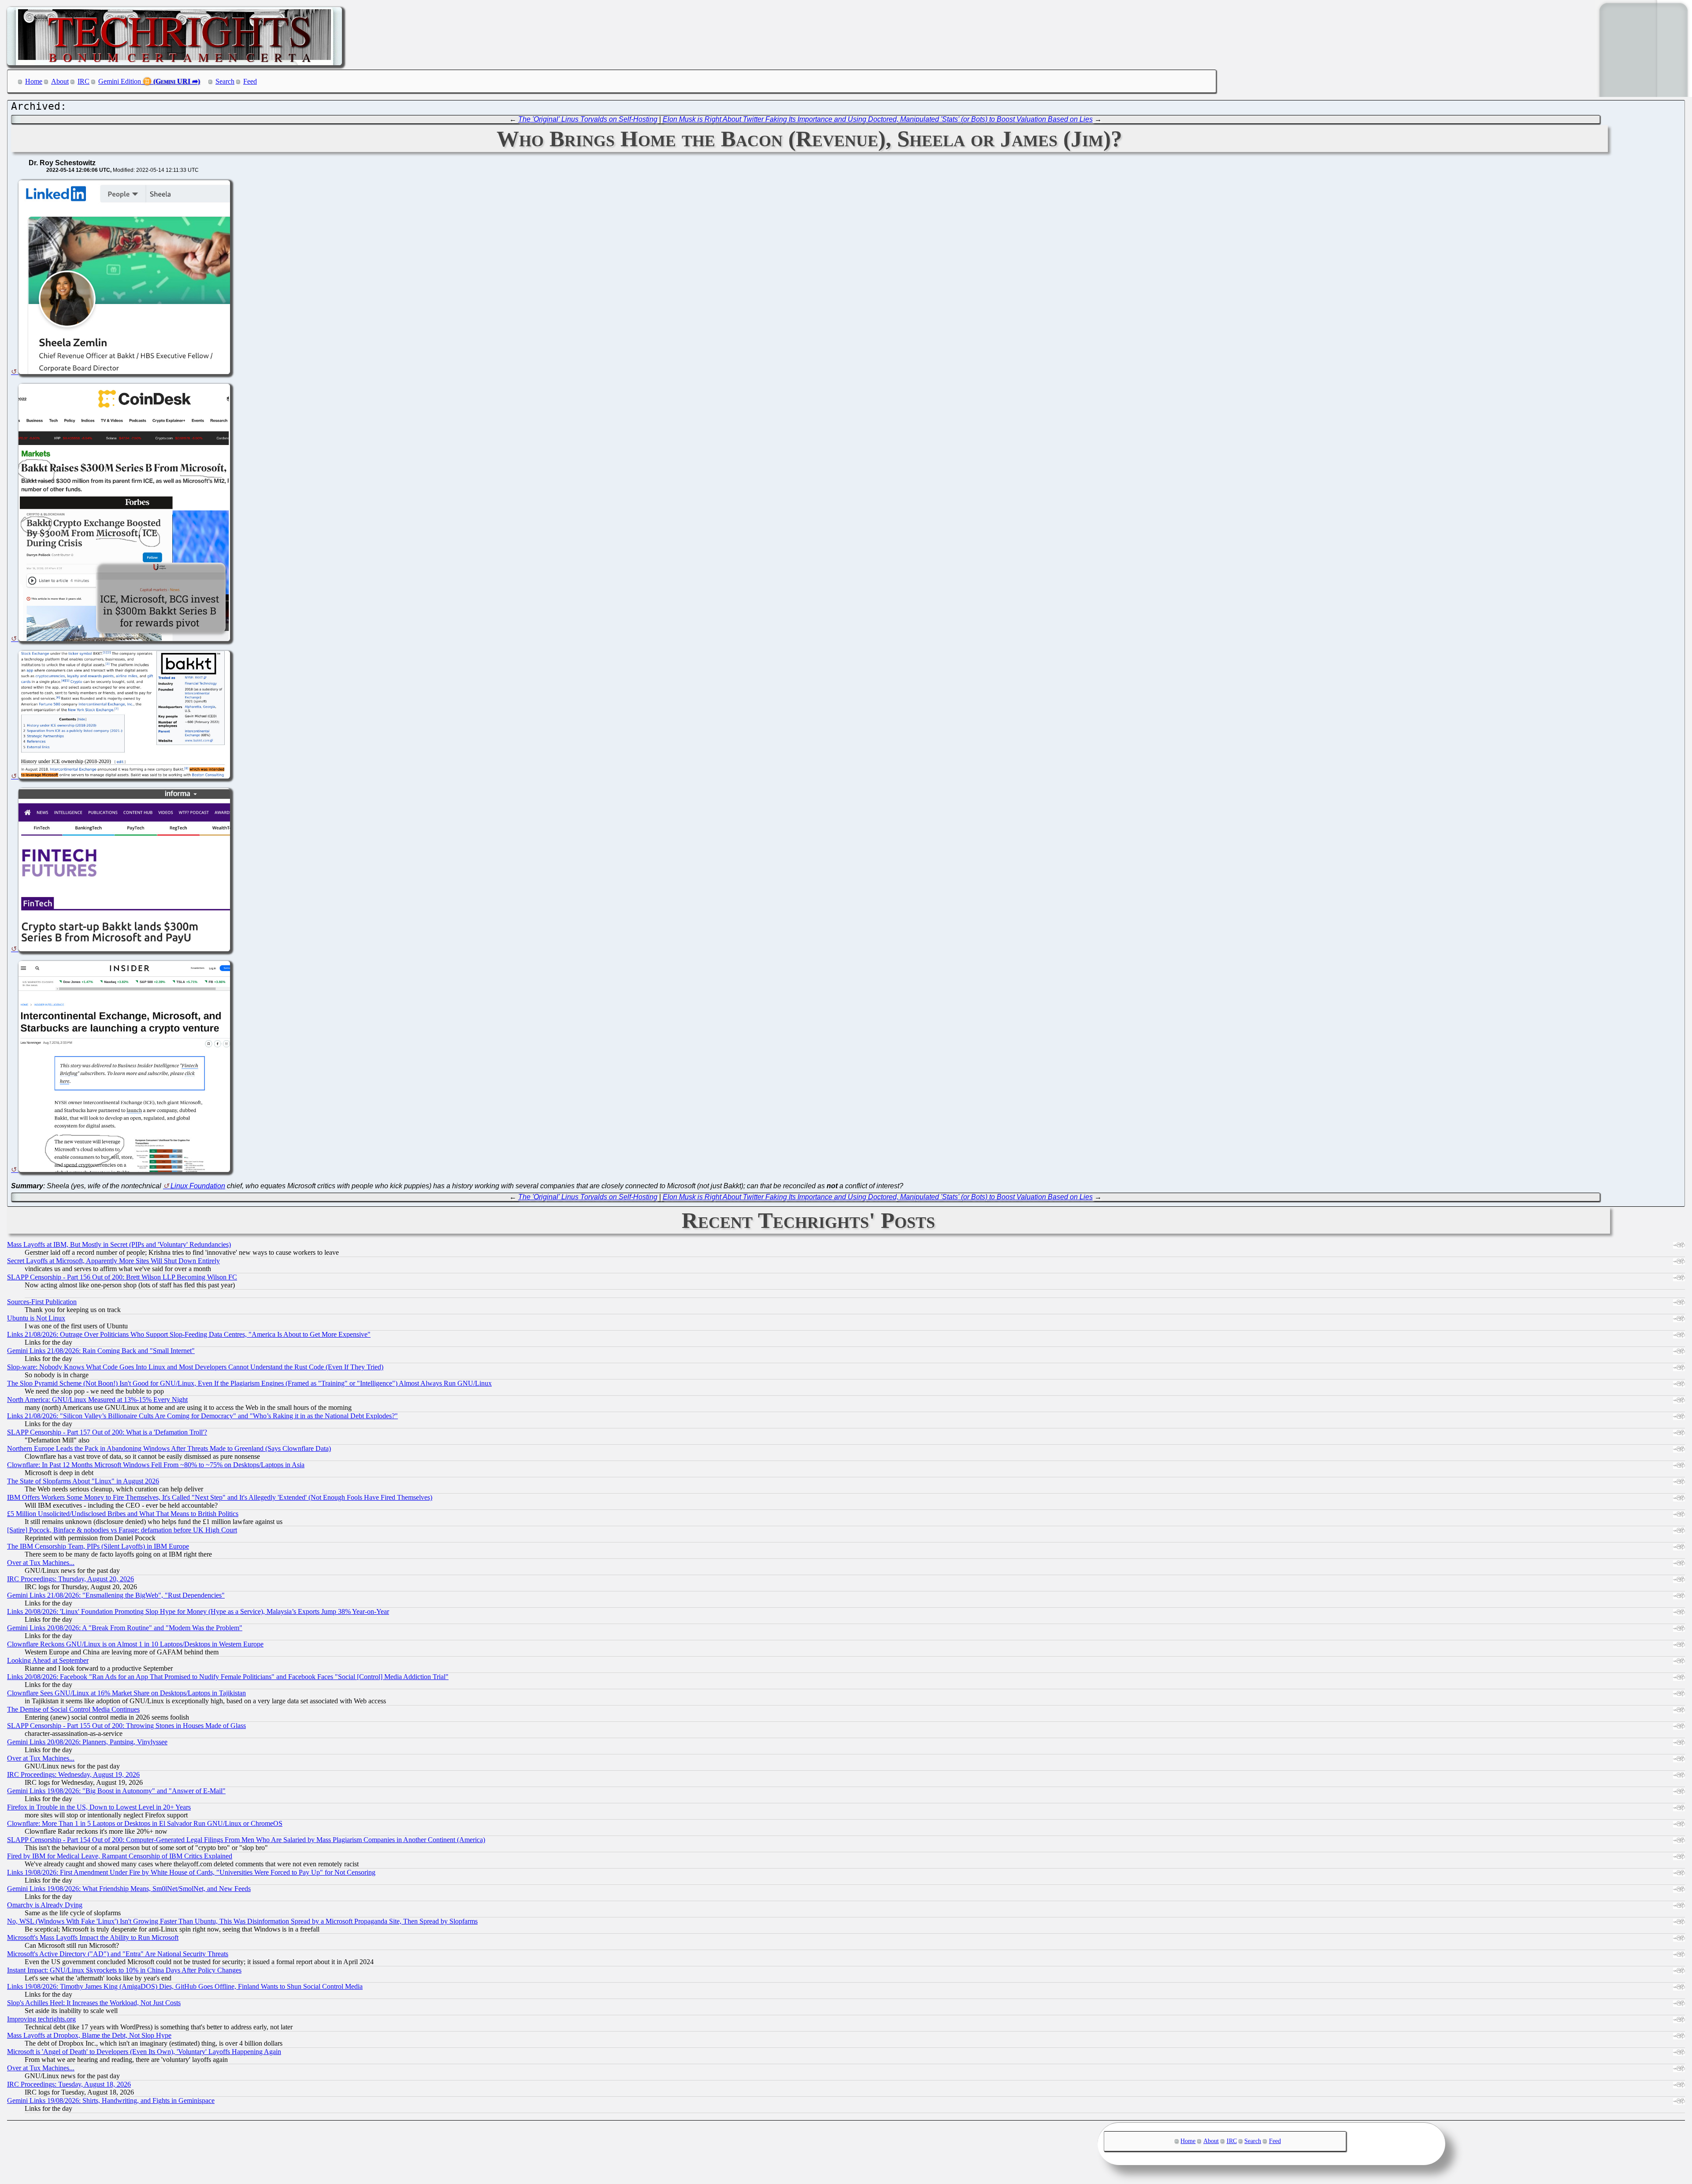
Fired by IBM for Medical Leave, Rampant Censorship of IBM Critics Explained (120, 1856)
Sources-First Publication (42, 1302)
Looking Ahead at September (48, 1660)
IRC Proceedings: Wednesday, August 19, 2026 (73, 1774)
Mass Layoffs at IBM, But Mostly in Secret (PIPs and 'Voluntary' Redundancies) (119, 1244)
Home (34, 81)
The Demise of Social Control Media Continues (73, 1709)
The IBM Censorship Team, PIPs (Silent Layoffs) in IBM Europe (98, 1546)
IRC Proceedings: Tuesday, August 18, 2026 (69, 2084)
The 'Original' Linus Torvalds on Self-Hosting (588, 119)
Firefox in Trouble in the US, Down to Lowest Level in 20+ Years (99, 1807)
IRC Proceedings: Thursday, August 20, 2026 (70, 1579)
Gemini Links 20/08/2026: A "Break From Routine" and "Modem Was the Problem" (125, 1628)
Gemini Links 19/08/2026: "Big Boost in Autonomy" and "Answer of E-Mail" (116, 1791)
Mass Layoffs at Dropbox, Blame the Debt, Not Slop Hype (89, 2035)
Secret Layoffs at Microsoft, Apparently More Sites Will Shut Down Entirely (113, 1261)
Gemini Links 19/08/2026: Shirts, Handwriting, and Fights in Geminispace (111, 2101)
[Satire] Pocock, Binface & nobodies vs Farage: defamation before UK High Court (122, 1530)
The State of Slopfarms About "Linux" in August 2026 (83, 1481)
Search (225, 81)
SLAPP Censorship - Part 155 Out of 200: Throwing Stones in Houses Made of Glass (126, 1726)
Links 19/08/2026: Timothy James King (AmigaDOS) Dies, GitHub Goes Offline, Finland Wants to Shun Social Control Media (185, 1986)
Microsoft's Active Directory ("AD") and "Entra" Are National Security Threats (118, 1954)
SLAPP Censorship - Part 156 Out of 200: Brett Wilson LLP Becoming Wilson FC (122, 1277)
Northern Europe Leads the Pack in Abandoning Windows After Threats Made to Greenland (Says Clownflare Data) (169, 1448)
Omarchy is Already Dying (45, 1905)
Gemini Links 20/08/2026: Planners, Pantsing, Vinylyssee (87, 1742)
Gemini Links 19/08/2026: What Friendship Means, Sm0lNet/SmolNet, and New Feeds (129, 1889)
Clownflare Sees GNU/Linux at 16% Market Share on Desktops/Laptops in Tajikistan (126, 1693)
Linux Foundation (198, 1186)
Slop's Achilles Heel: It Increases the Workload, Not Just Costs (94, 2003)
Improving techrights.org (41, 2019)
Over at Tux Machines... (41, 1563)
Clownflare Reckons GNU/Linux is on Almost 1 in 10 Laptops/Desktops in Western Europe (135, 1644)
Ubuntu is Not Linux (36, 1318)
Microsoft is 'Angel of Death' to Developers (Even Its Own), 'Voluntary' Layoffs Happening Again (144, 2052)
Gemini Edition (120, 81)
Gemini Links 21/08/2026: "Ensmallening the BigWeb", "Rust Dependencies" (116, 1595)
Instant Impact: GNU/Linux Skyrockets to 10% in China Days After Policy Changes (124, 1970)
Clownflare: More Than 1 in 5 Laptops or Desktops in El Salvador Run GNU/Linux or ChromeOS (145, 1823)
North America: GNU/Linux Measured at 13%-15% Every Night (97, 1400)
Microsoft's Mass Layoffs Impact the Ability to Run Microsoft (93, 1937)
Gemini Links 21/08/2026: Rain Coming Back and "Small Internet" (101, 1351)
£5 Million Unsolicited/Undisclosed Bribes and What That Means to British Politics (123, 1514)
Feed (250, 81)
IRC (83, 81)
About (60, 81)
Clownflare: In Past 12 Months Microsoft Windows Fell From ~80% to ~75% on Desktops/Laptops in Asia (156, 1465)
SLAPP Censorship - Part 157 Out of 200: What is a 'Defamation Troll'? (107, 1432)
